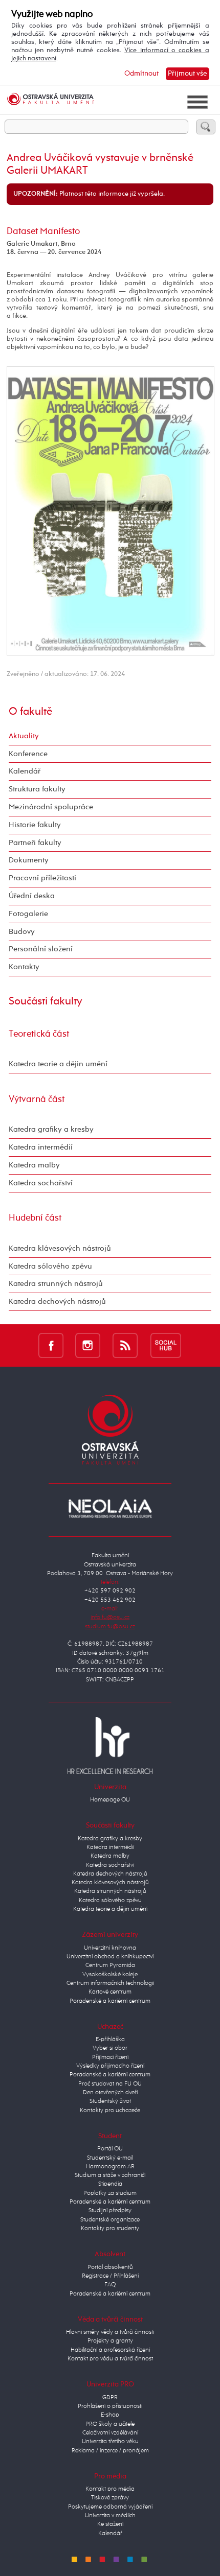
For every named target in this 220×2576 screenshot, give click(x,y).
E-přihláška (110, 2040)
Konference (28, 754)
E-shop (110, 2415)
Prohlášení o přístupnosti (110, 2406)
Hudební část (35, 1218)
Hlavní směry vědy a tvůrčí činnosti (110, 2332)
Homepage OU (110, 1800)
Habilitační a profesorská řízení (110, 2350)
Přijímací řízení (110, 2057)
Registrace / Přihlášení (110, 2276)
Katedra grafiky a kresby (51, 1129)
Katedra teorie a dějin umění (58, 1064)
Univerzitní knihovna (110, 1948)
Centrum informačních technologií (110, 1983)
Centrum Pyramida (110, 1965)
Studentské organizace (110, 2220)
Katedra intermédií (41, 1147)
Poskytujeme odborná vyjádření (110, 2507)
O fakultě (30, 712)
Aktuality (24, 736)
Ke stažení (110, 2524)
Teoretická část (39, 1034)
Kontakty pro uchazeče (110, 2111)
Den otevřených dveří (110, 2093)
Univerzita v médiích (110, 2516)
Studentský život (110, 2101)
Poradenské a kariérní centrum (110, 2001)
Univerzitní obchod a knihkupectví (110, 1957)
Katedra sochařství (41, 1183)
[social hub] (166, 1345)
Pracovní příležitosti (42, 878)
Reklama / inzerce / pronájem (110, 2451)
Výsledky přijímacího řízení (110, 2066)
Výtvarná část (37, 1099)
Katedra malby (34, 1165)
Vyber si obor (110, 2048)
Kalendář (25, 771)
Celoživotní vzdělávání (110, 2433)
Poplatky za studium (110, 2193)
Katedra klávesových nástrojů (60, 1248)
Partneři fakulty (35, 843)
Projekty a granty (110, 2341)
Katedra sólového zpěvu (50, 1266)
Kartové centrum (110, 1992)
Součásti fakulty (46, 1001)
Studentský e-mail (110, 2158)
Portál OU (110, 2149)
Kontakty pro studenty (110, 2229)
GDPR (110, 2398)
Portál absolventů (110, 2267)
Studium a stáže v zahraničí (110, 2175)
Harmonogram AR (110, 2167)
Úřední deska (32, 896)
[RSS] (125, 1345)
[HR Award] (110, 1745)
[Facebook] (51, 1345)
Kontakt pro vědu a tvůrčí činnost (110, 2359)
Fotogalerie (28, 914)
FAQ (110, 2285)
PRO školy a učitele (110, 2424)
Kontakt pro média (110, 2489)
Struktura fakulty (37, 789)
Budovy (22, 932)
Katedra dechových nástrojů (57, 1302)
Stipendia (110, 2184)
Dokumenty (29, 860)
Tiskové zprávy (110, 2498)
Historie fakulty (35, 825)
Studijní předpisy (110, 2211)
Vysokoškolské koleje (110, 1975)
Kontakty (24, 967)
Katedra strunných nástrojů (56, 1284)
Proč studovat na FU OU (110, 2084)
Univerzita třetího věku (110, 2442)
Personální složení (41, 949)
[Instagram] (88, 1345)
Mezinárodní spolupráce (51, 807)
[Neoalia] (110, 1509)
